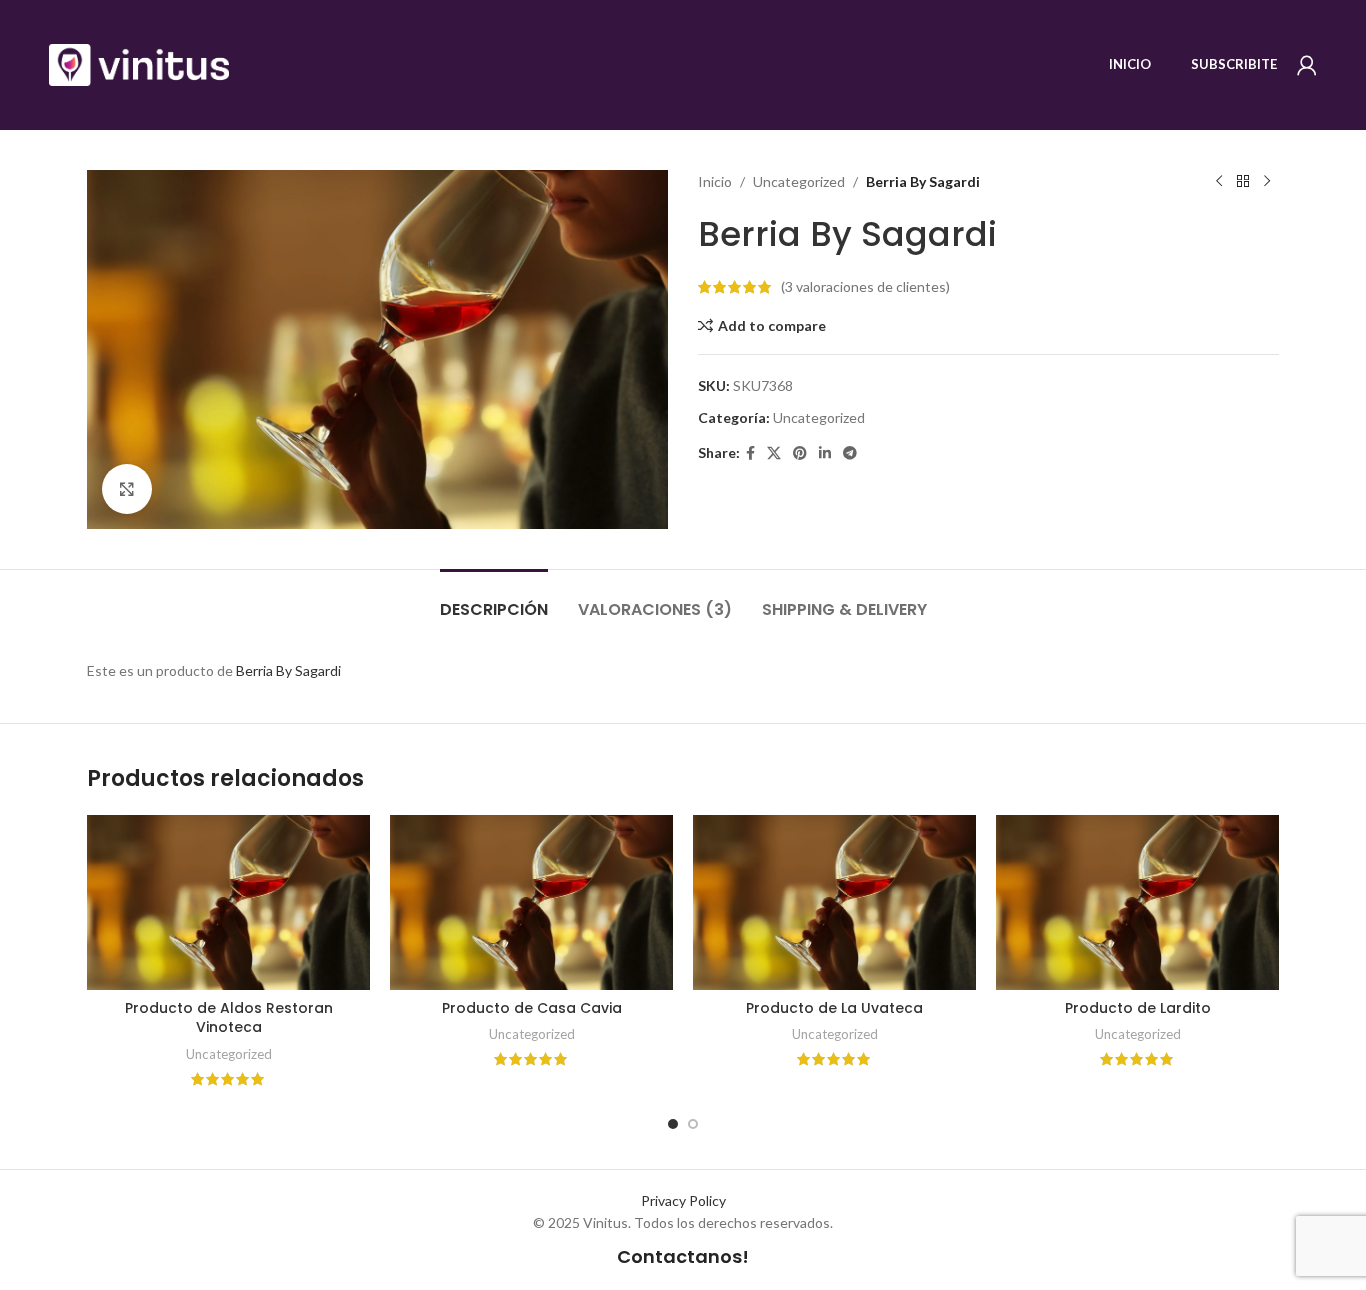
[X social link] (774, 453)
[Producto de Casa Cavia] (531, 902)
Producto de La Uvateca (834, 1008)
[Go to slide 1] (673, 1124)
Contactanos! (683, 1256)
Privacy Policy (683, 1200)
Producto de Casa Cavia (532, 1008)
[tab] (494, 599)
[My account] (1307, 65)
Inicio (715, 181)
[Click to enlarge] (127, 489)
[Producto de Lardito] (1137, 902)
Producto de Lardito (1138, 1008)
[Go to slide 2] (693, 1124)
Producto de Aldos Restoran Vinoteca (229, 1018)
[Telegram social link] (850, 453)
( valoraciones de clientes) (865, 286)
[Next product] (1267, 182)
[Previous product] (1219, 182)
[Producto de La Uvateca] (834, 902)
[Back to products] (1243, 182)
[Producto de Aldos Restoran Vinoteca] (228, 902)
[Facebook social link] (750, 453)
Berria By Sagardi (288, 670)
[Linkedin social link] (825, 453)
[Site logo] (139, 63)
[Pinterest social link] (800, 453)
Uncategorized (799, 181)
